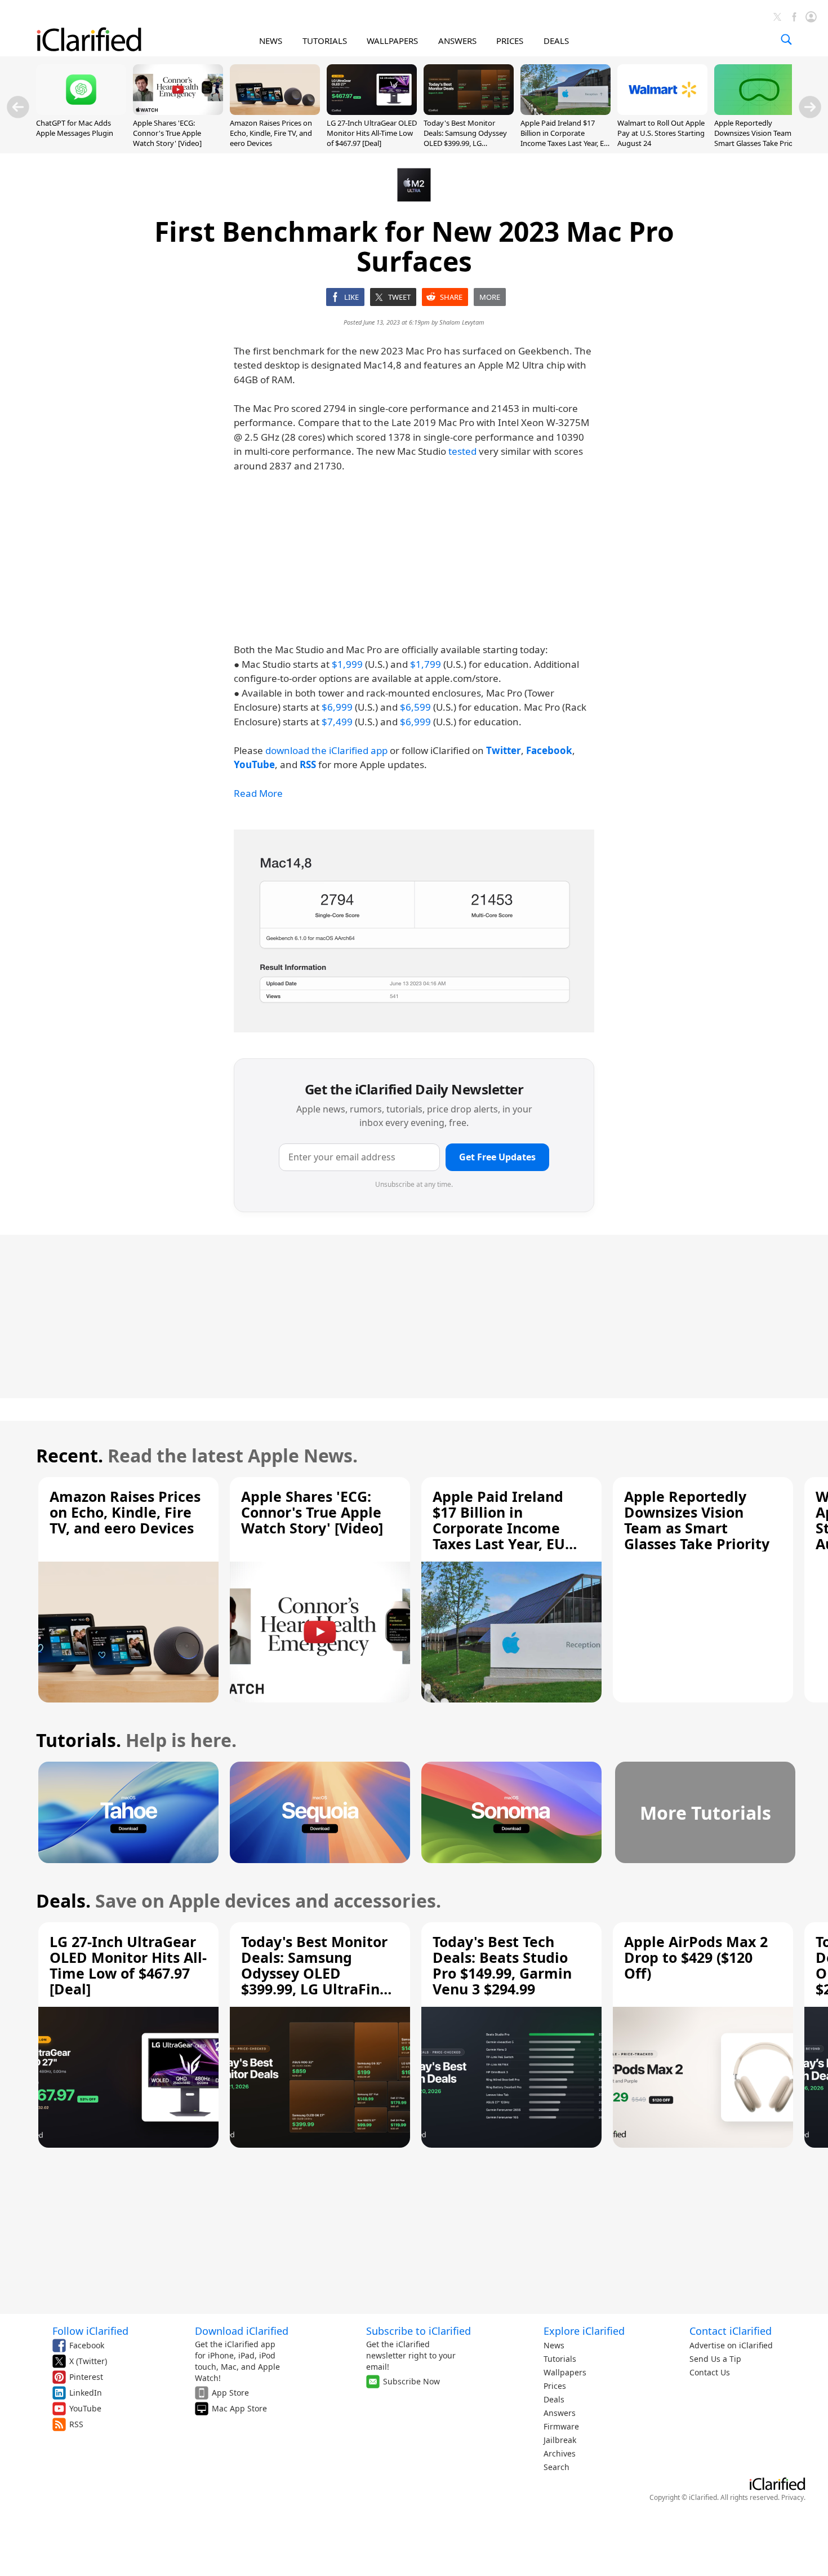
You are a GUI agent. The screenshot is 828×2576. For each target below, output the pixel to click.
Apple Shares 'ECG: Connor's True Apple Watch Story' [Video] (167, 133)
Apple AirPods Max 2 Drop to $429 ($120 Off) (696, 1957)
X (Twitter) (88, 2361)
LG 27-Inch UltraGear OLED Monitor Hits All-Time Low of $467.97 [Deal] (372, 133)
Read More (258, 793)
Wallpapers (565, 2372)
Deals (554, 2399)
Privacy (793, 2497)
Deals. (63, 1901)
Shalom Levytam (462, 322)
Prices (555, 2386)
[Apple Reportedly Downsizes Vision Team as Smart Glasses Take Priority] (759, 112)
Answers (560, 2413)
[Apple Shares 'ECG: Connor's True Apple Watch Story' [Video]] (178, 112)
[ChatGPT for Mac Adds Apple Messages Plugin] (81, 112)
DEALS (556, 41)
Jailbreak (560, 2440)
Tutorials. (79, 1740)
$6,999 (337, 707)
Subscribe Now (411, 2381)
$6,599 (415, 707)
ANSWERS (457, 41)
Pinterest (86, 2377)
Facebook (87, 2345)
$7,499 (337, 722)
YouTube (85, 2408)
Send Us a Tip (715, 2359)
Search (557, 2467)
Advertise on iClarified (731, 2345)
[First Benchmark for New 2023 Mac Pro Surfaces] (414, 931)
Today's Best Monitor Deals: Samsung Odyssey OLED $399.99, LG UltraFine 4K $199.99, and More (466, 143)
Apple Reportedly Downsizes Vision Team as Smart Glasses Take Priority (759, 133)
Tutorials (560, 2359)
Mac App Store (239, 2408)
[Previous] (18, 107)
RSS (76, 2424)
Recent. (70, 1455)
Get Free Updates (497, 1157)
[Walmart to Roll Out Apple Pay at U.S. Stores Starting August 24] (662, 112)
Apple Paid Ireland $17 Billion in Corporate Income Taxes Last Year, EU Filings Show (565, 138)
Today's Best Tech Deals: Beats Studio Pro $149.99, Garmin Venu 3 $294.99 (502, 1965)
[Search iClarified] (786, 39)
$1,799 (426, 664)
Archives (560, 2453)
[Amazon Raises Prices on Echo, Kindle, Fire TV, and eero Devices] (275, 112)
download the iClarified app (326, 750)
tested (462, 451)
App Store (230, 2393)
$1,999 (347, 664)
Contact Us (710, 2372)
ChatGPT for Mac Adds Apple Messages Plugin (75, 128)
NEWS (271, 41)
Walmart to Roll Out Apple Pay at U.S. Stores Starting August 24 (661, 133)
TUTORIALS (325, 41)
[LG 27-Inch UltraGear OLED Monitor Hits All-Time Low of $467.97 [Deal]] (372, 112)
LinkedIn (86, 2393)
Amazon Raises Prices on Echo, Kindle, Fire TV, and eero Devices (271, 133)
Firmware (561, 2426)
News (554, 2345)
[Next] (810, 107)
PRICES (510, 41)
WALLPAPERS (392, 41)
